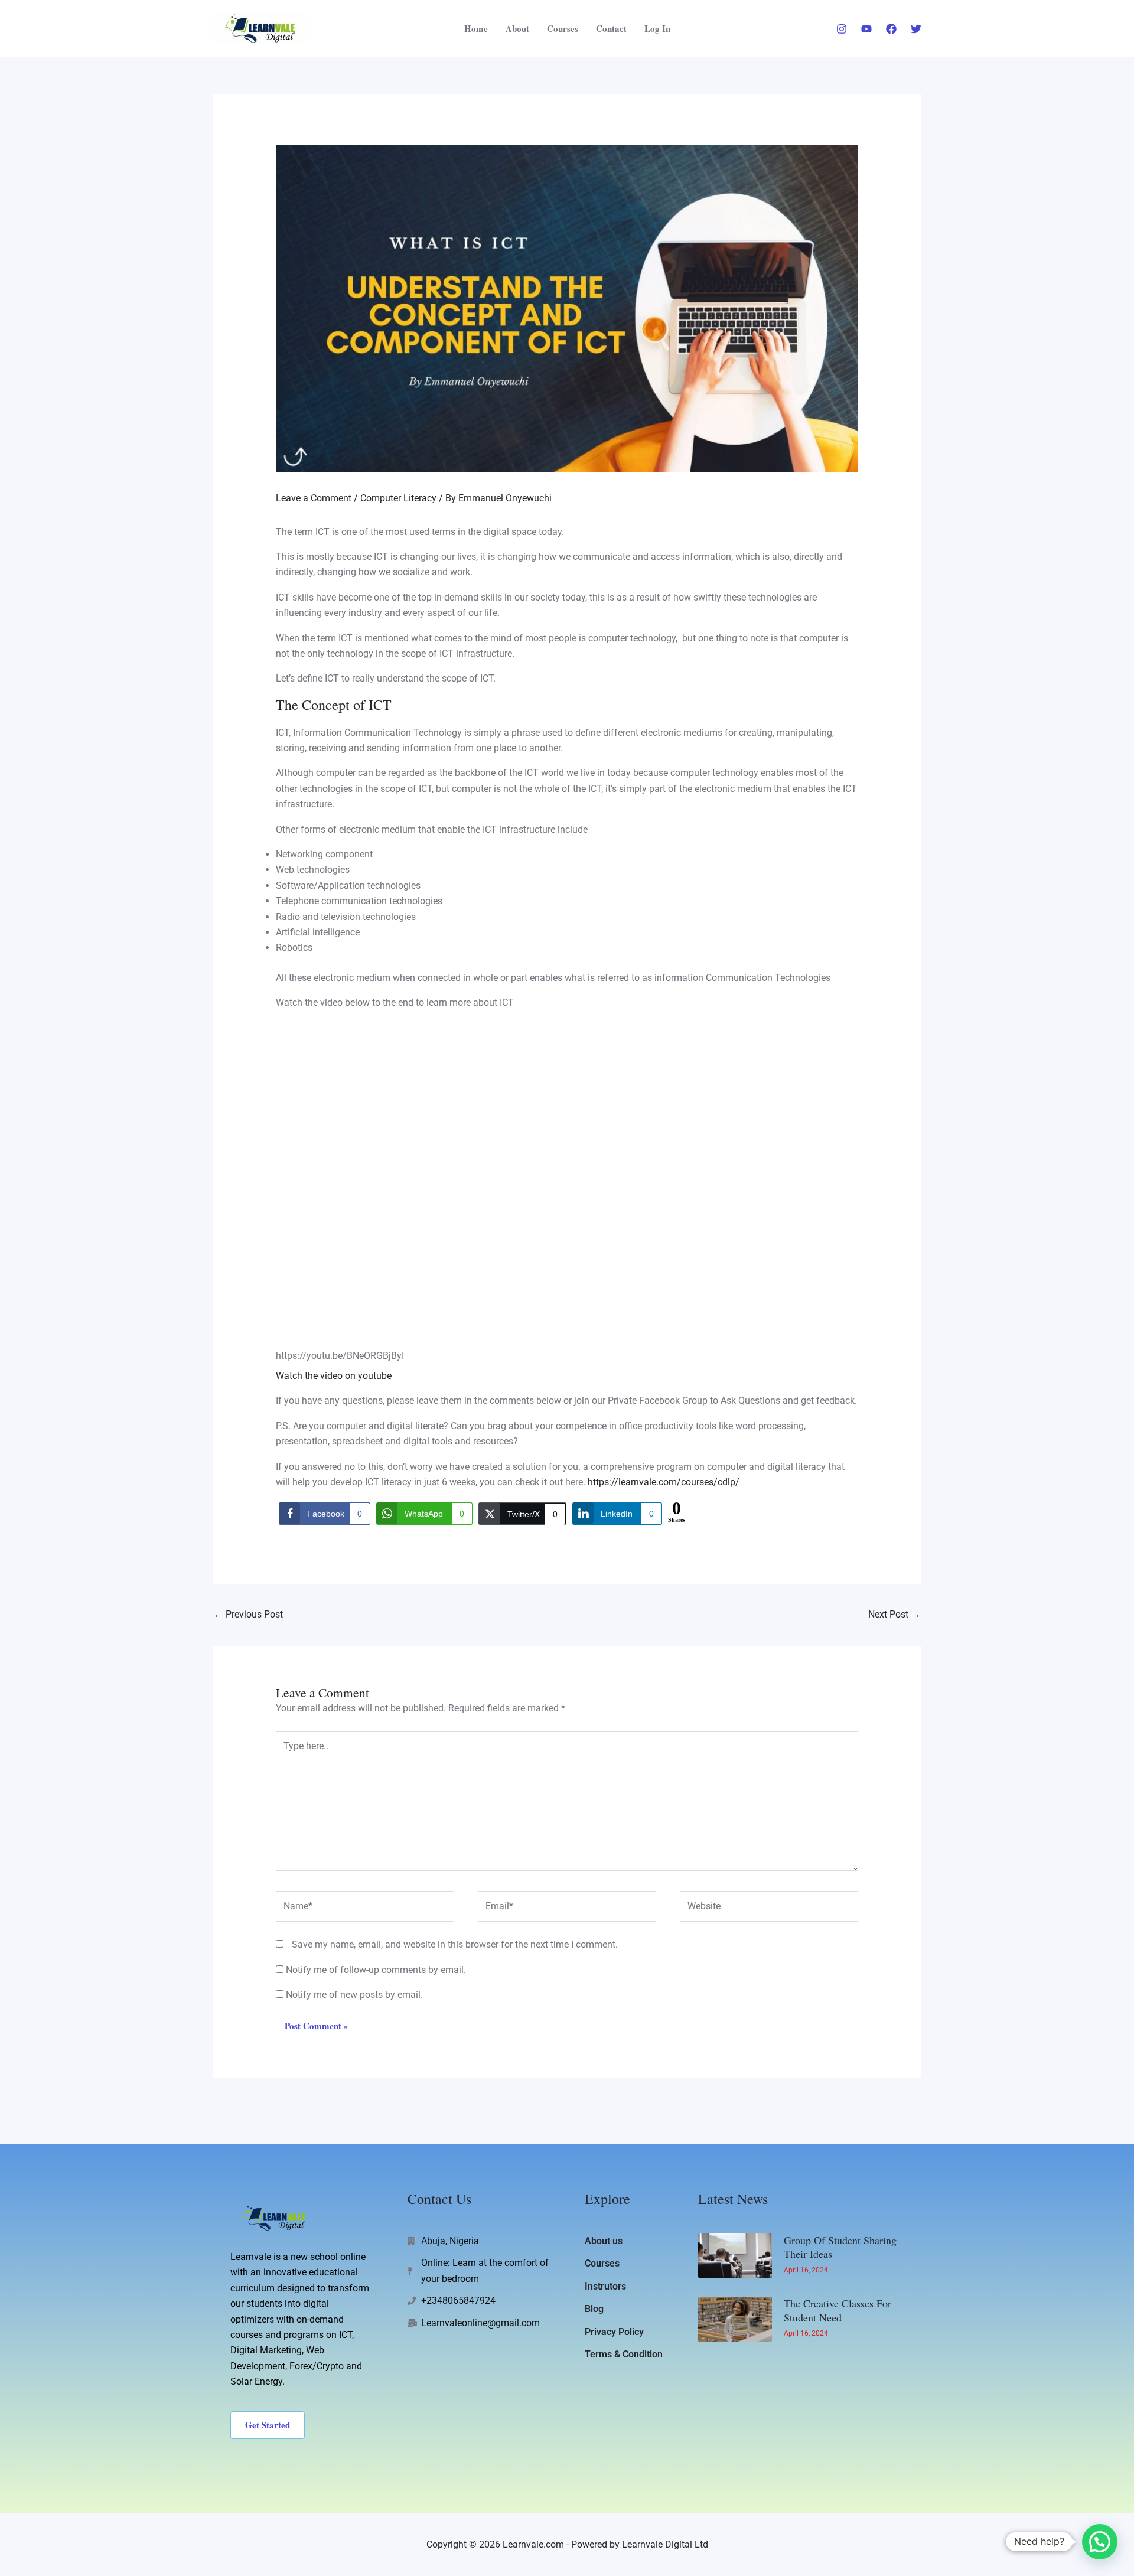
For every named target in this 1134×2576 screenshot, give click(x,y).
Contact (611, 28)
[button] (1100, 2542)
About (517, 28)
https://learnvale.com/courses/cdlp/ (664, 1482)
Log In (657, 28)
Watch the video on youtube (334, 1376)
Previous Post (248, 1614)
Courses (563, 28)
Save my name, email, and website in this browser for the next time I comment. (455, 1944)
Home (476, 28)
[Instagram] (842, 29)
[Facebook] (891, 29)
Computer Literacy (398, 498)
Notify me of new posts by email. (354, 1995)
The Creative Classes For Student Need (838, 2310)
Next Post (894, 1614)
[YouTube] (866, 29)
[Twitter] (916, 29)
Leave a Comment (314, 498)
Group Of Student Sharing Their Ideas (840, 2247)
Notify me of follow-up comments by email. (376, 1970)
